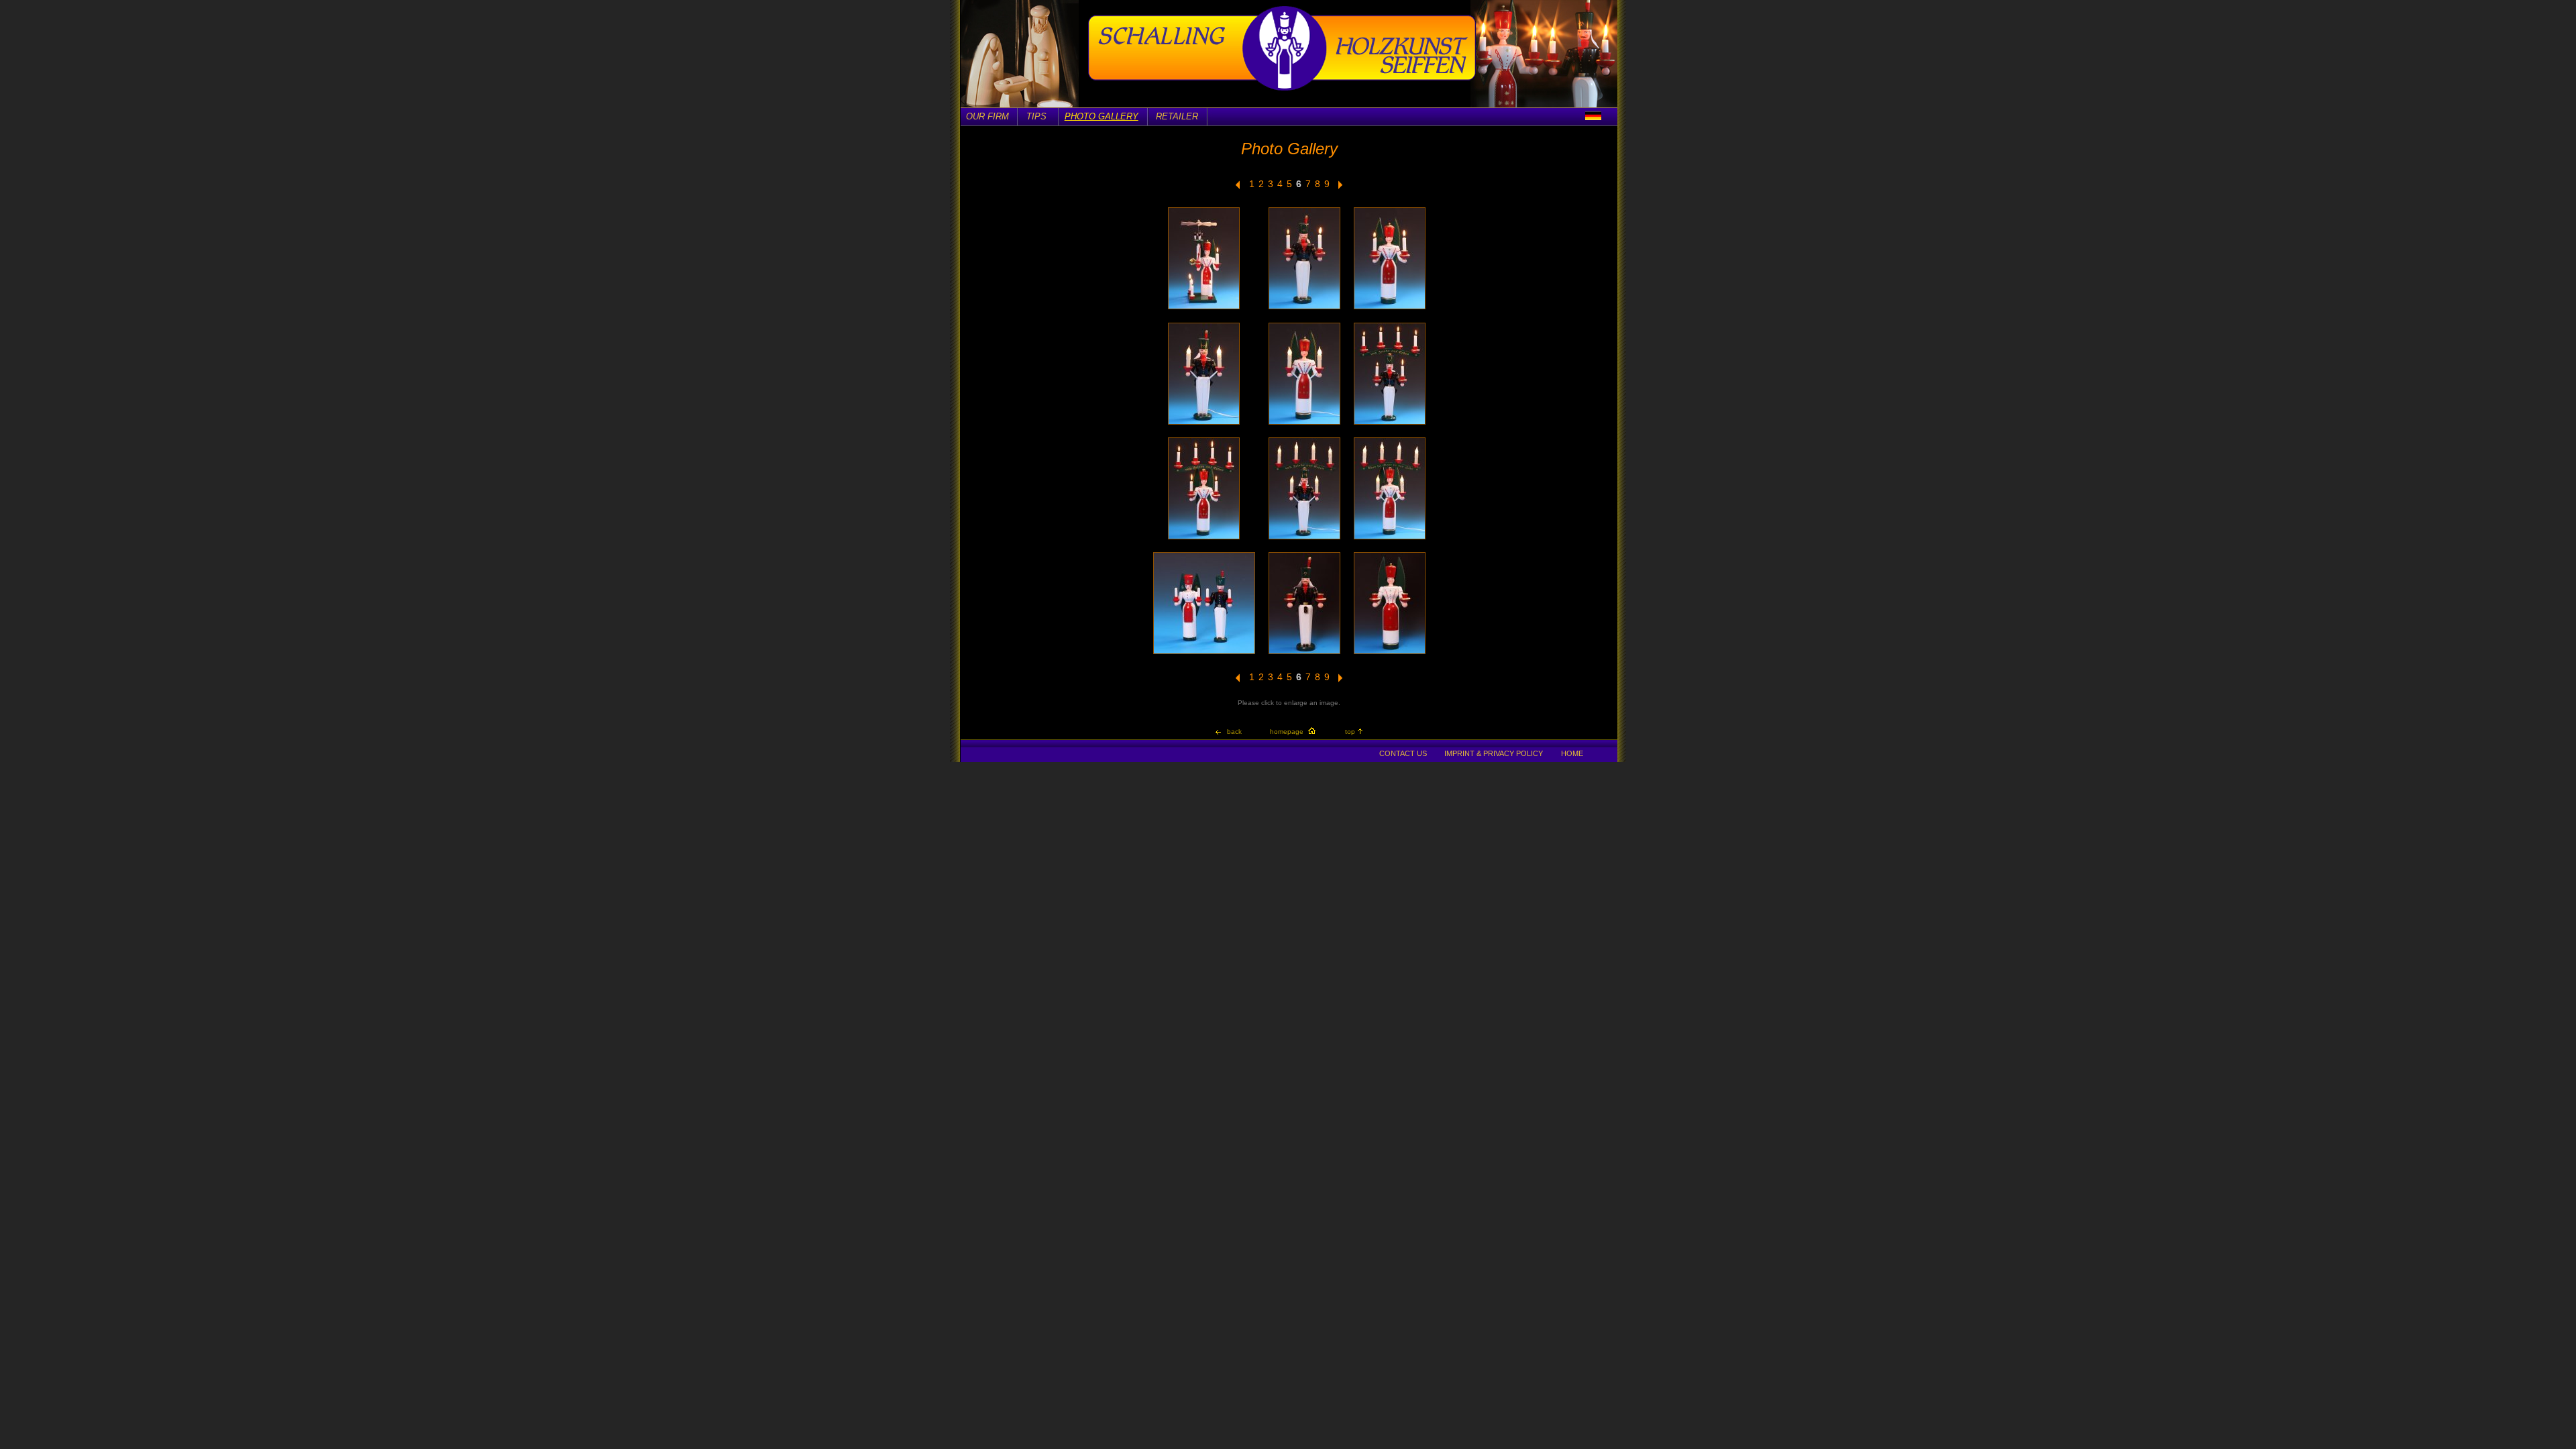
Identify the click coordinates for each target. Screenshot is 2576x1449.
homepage (1287, 732)
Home (1572, 753)
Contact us (1403, 753)
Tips (1036, 116)
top (1350, 732)
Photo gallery (1102, 116)
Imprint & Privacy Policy (1494, 753)
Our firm (987, 116)
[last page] (1238, 187)
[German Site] (1593, 116)
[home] (1282, 89)
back (1234, 732)
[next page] (1341, 187)
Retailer (1177, 116)
